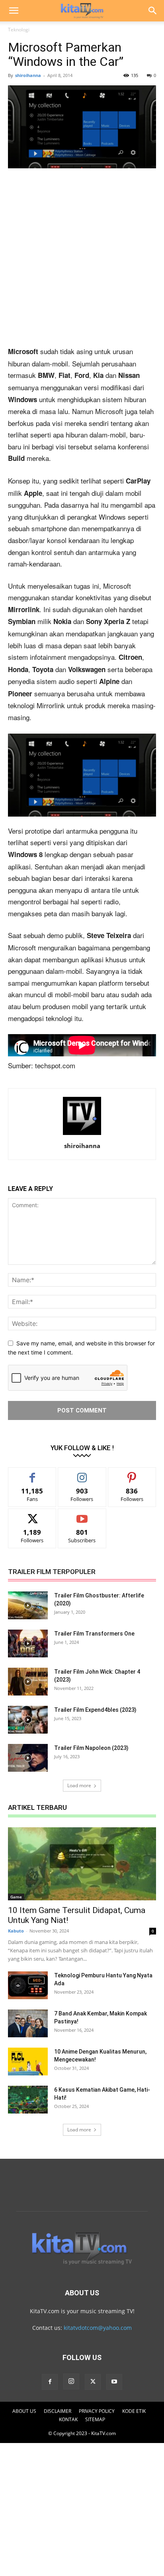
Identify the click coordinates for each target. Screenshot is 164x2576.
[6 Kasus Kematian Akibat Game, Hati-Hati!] (28, 2100)
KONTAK (68, 2419)
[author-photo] (82, 1135)
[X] (93, 2382)
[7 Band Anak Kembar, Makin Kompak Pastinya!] (28, 2023)
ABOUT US (24, 2411)
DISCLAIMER (58, 2411)
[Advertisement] (82, 260)
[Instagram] (71, 2381)
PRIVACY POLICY (97, 2411)
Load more (79, 1785)
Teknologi (19, 30)
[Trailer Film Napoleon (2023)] (28, 1758)
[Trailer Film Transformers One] (28, 1643)
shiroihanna (28, 75)
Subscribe (82, 1515)
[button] (14, 11)
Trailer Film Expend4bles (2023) (95, 1710)
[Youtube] (114, 2382)
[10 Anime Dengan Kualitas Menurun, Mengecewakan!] (28, 2062)
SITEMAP (95, 2419)
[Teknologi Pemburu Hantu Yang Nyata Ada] (28, 1985)
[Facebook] (50, 2382)
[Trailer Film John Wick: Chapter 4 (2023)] (28, 1682)
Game (16, 1897)
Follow (82, 1473)
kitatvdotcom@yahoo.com (98, 2328)
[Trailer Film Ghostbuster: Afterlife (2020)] (28, 1605)
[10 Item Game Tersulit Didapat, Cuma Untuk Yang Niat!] (82, 1864)
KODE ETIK (134, 2411)
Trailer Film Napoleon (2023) (91, 1748)
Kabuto (16, 1931)
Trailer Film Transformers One (94, 1634)
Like (32, 1473)
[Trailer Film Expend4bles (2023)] (28, 1720)
